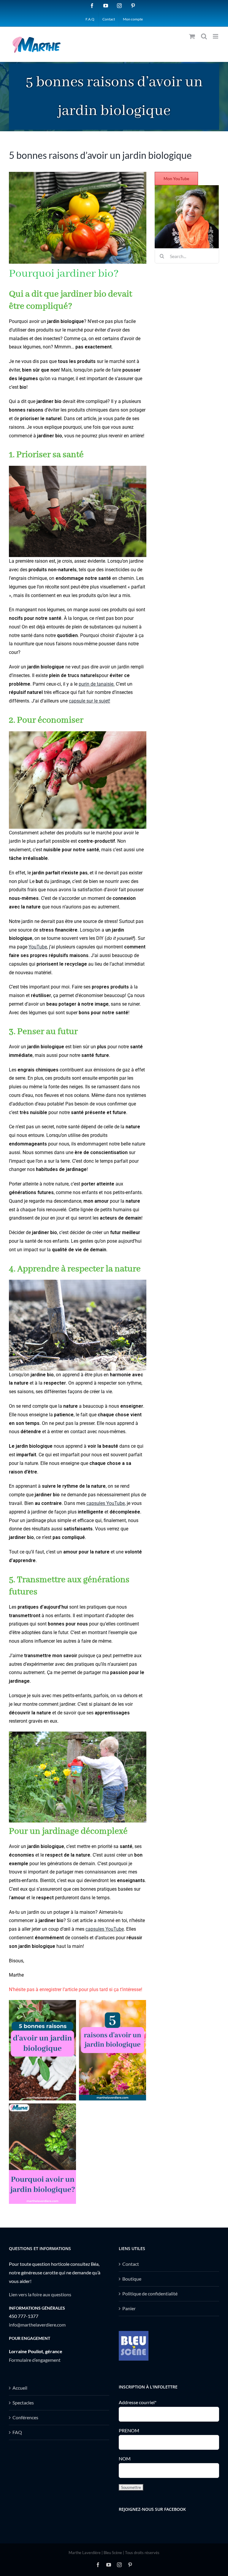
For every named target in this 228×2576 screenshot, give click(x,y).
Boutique (132, 2279)
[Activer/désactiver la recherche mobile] (204, 36)
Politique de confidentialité (150, 2293)
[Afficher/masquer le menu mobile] (216, 36)
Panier (129, 2308)
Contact (131, 2264)
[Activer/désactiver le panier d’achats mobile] (192, 36)
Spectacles (23, 2403)
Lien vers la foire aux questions (40, 2294)
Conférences (25, 2417)
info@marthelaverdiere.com (37, 2325)
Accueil (20, 2388)
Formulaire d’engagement (35, 2360)
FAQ (17, 2432)
